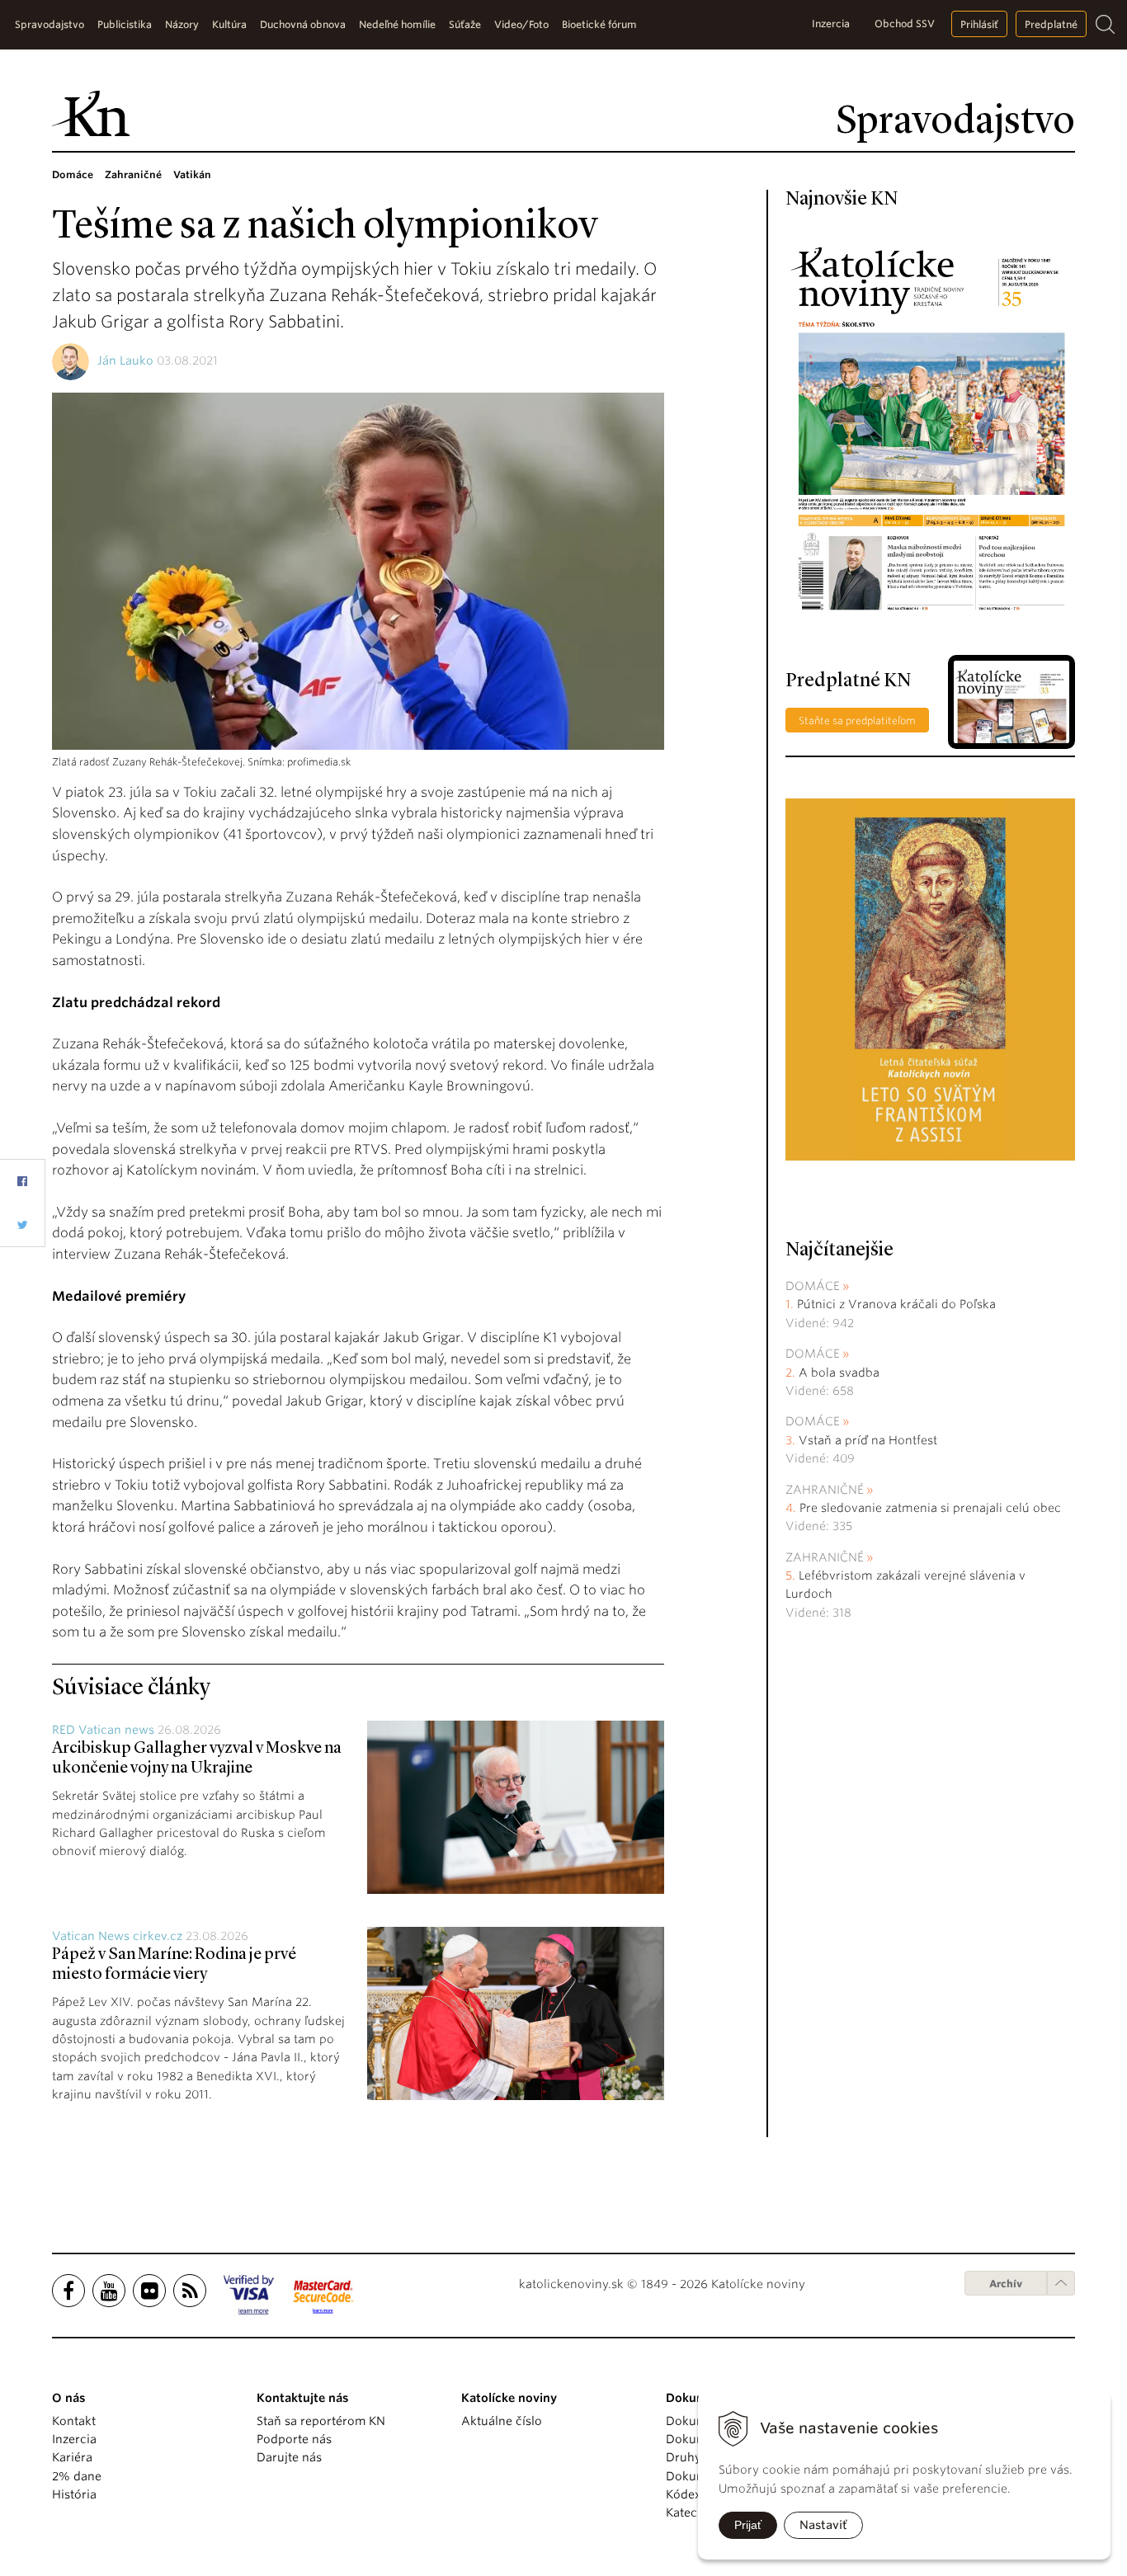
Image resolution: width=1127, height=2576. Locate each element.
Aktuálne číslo (502, 2421)
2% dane (77, 2476)
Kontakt (74, 2421)
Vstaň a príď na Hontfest (868, 1440)
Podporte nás (294, 2439)
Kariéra (72, 2457)
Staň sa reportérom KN (321, 2421)
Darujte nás (289, 2457)
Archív (1006, 2284)
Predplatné (1051, 24)
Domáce (813, 1286)
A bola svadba (839, 1373)
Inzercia (831, 24)
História (74, 2494)
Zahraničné (825, 1490)
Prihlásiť (979, 24)
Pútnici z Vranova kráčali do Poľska (896, 1304)
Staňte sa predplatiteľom (857, 721)
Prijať (748, 2525)
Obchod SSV (905, 24)
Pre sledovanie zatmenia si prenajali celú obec (932, 1508)
